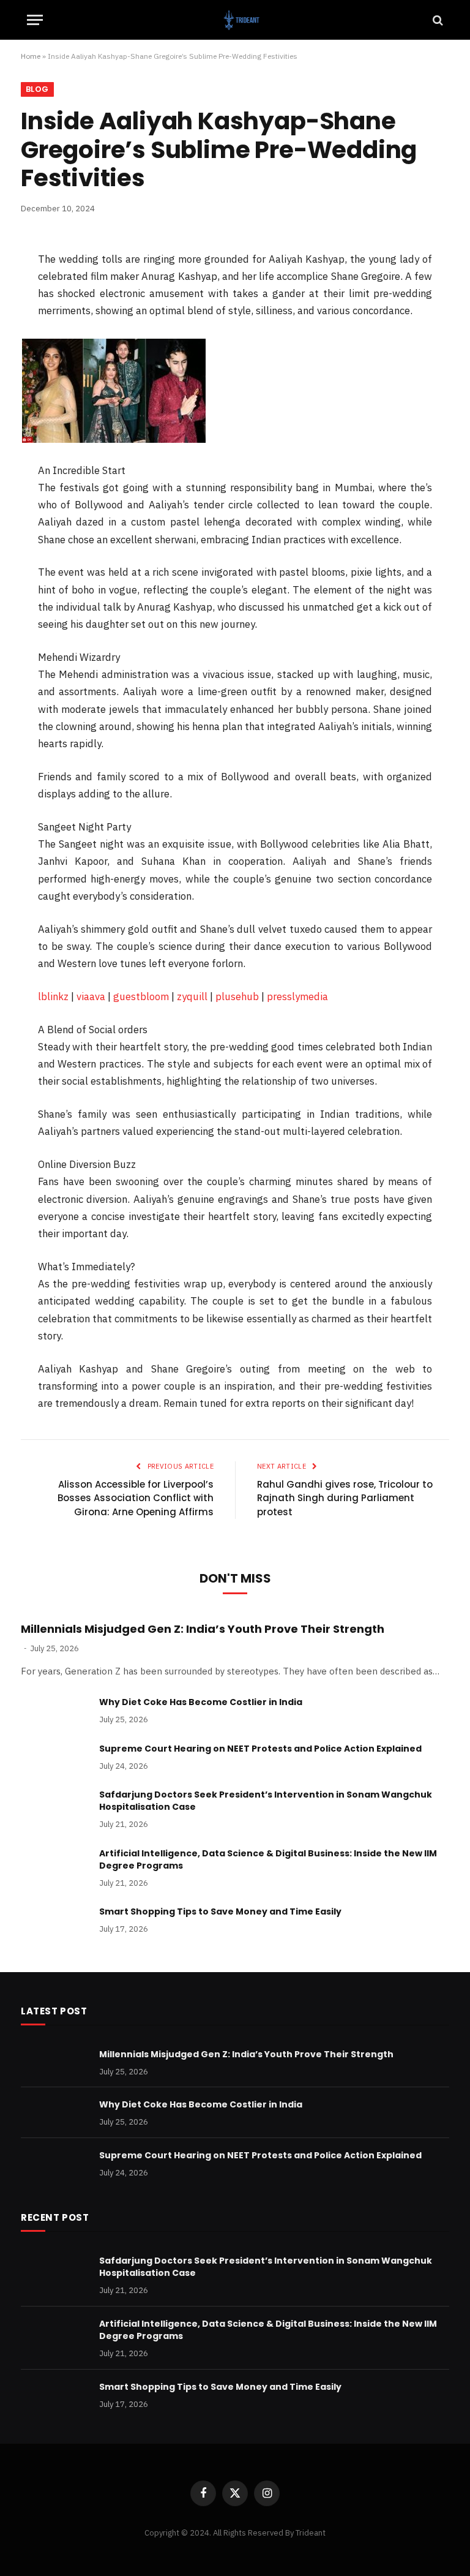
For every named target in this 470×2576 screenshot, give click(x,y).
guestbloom (141, 996)
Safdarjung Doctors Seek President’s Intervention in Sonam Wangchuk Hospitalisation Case (266, 1801)
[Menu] (35, 20)
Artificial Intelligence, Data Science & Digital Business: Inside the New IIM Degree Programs (268, 1859)
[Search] (437, 20)
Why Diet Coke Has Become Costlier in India (201, 1702)
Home (31, 56)
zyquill (192, 996)
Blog (37, 89)
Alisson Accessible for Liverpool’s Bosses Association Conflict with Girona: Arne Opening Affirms (136, 1498)
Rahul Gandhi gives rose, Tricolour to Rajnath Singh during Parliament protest (345, 1498)
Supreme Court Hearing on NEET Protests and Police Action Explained (260, 1749)
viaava (91, 996)
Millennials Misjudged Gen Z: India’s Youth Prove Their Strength (203, 1629)
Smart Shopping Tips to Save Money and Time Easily (220, 1911)
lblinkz (53, 996)
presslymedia (297, 996)
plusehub (237, 996)
